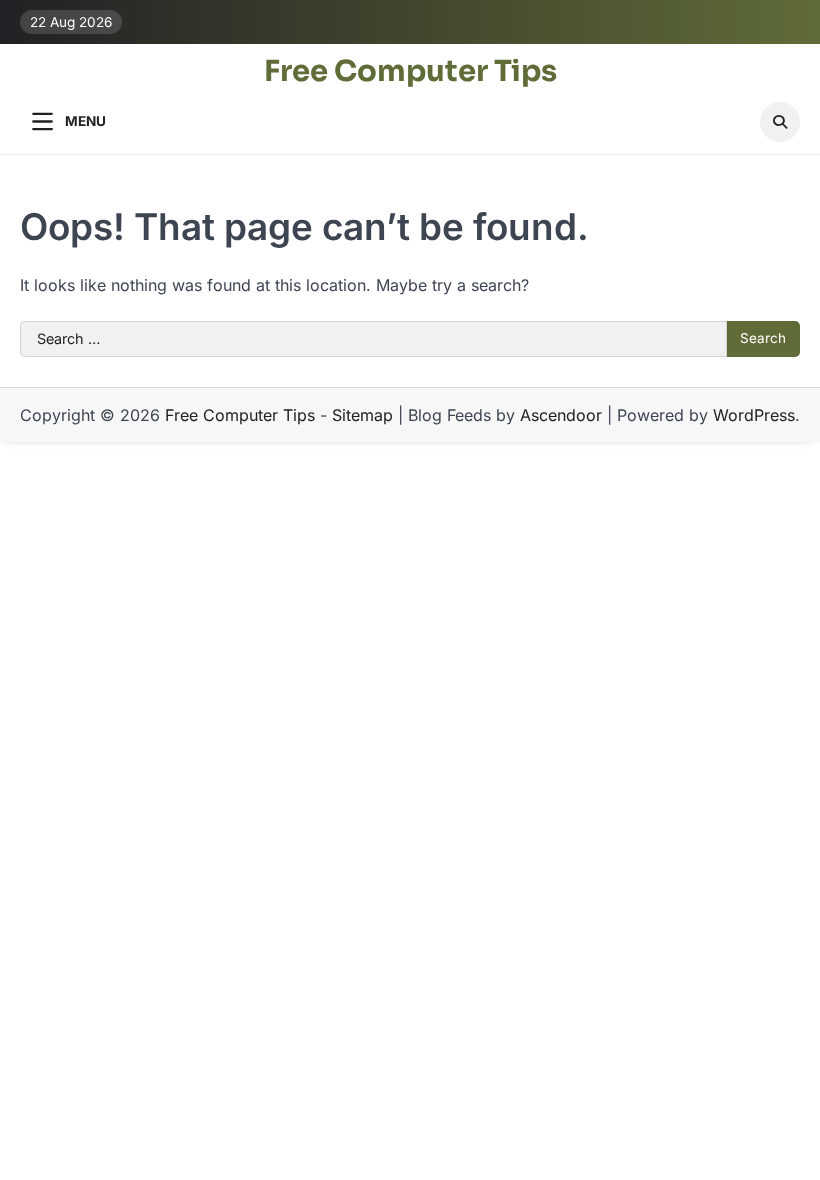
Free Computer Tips (410, 71)
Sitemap (362, 415)
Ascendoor (561, 415)
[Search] (780, 122)
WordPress (754, 415)
